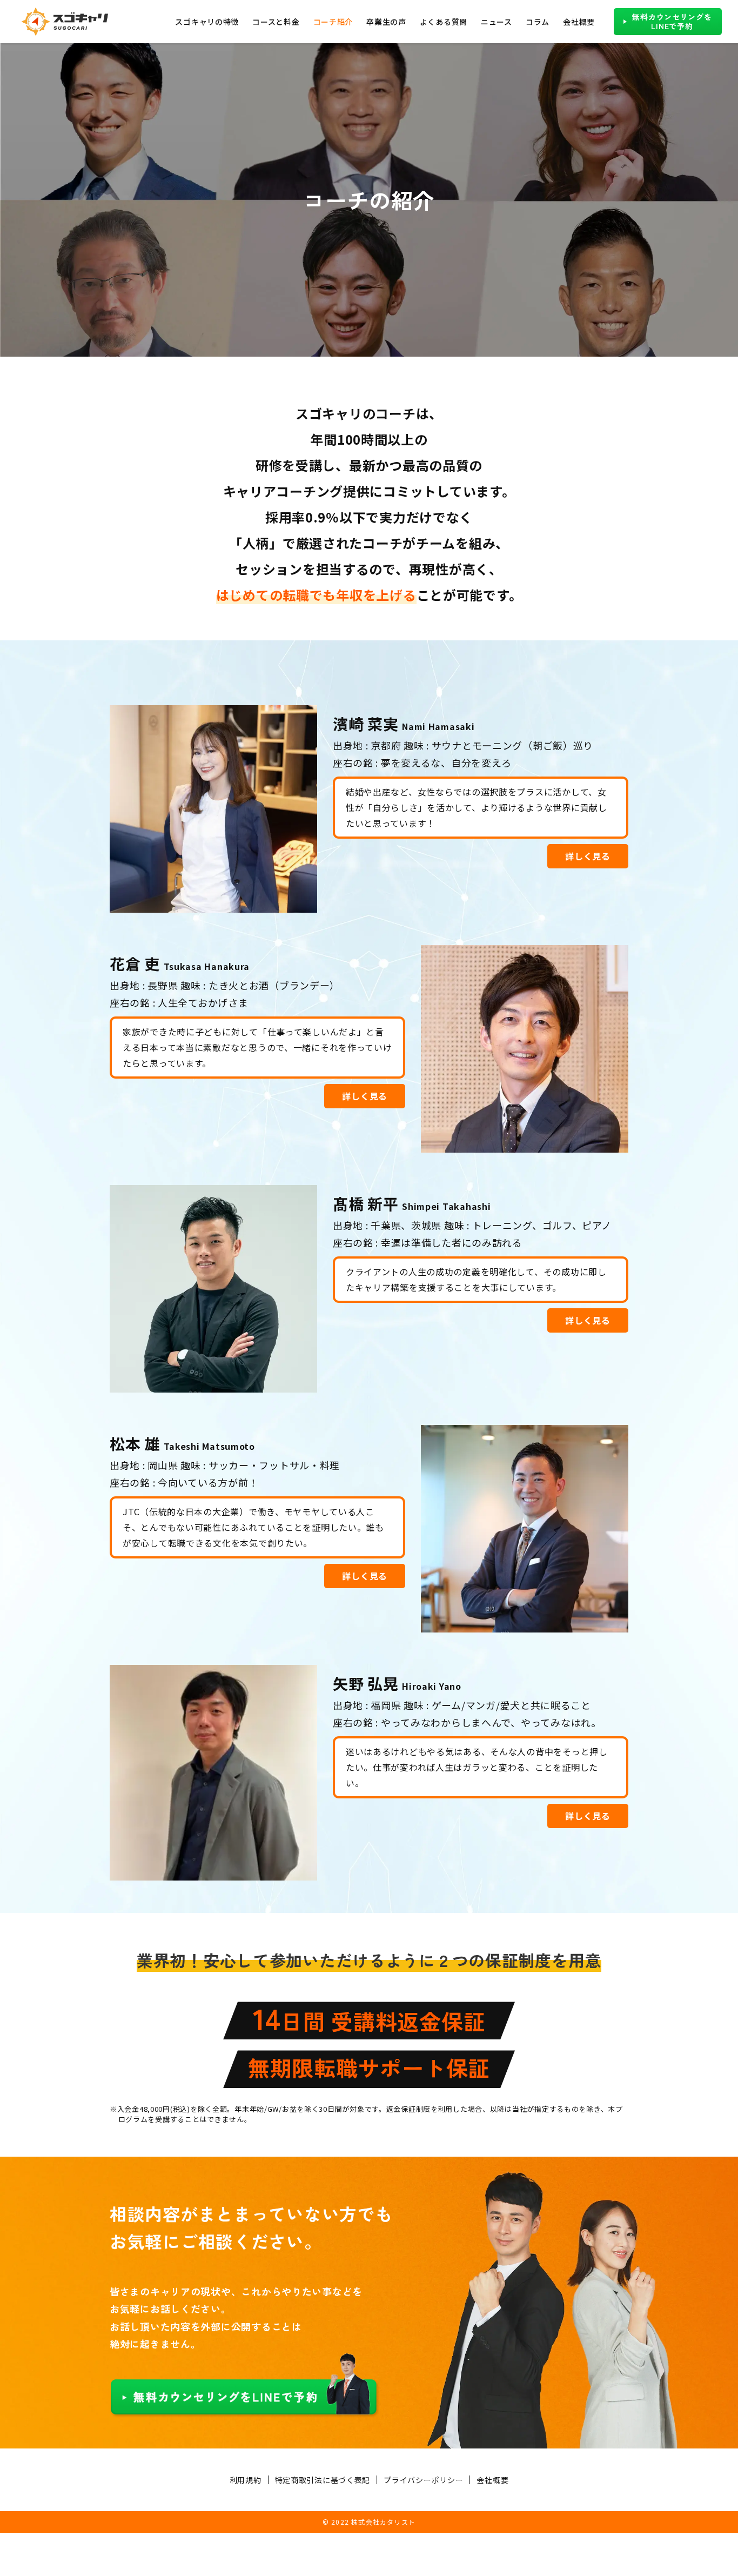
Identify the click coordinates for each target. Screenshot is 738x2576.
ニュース (497, 22)
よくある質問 (444, 22)
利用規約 (246, 2480)
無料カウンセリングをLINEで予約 (672, 21)
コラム (538, 22)
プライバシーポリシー (423, 2480)
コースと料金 (276, 22)
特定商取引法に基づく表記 (323, 2480)
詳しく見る (588, 856)
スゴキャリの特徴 (207, 22)
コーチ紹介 (333, 22)
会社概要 (579, 22)
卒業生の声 (386, 22)
